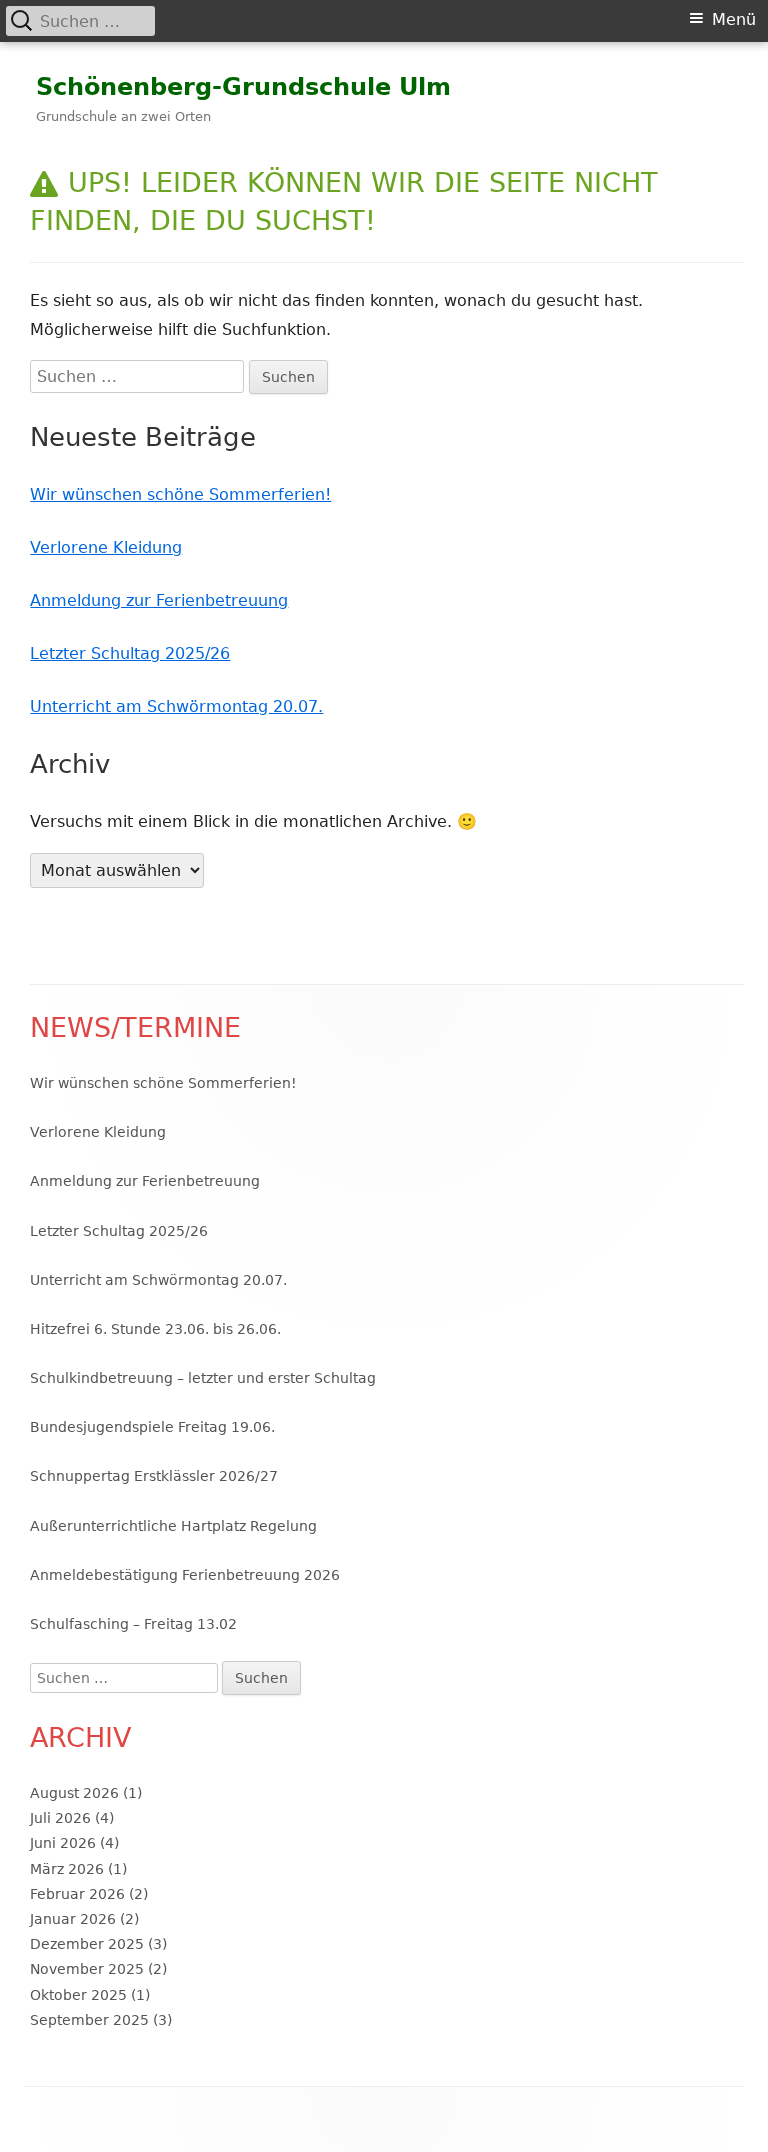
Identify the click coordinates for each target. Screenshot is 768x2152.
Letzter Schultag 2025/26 (130, 653)
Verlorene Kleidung (106, 547)
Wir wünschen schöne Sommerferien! (180, 494)
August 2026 (74, 1793)
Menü (734, 19)
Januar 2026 (73, 1919)
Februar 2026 (77, 1894)
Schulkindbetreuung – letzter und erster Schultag (203, 1378)
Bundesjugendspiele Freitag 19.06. (152, 1427)
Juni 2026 (63, 1843)
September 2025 (89, 2020)
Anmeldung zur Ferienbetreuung (159, 600)
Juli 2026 (60, 1818)
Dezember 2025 (87, 1944)
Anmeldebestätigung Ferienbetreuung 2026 (185, 1575)
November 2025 (87, 1969)
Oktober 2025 (78, 1995)
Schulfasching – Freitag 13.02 (133, 1624)
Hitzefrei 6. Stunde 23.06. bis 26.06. (155, 1329)
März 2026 (67, 1869)
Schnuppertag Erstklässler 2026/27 (154, 1476)
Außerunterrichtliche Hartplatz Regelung (173, 1526)
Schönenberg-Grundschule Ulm (243, 87)
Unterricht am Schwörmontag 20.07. (176, 706)
